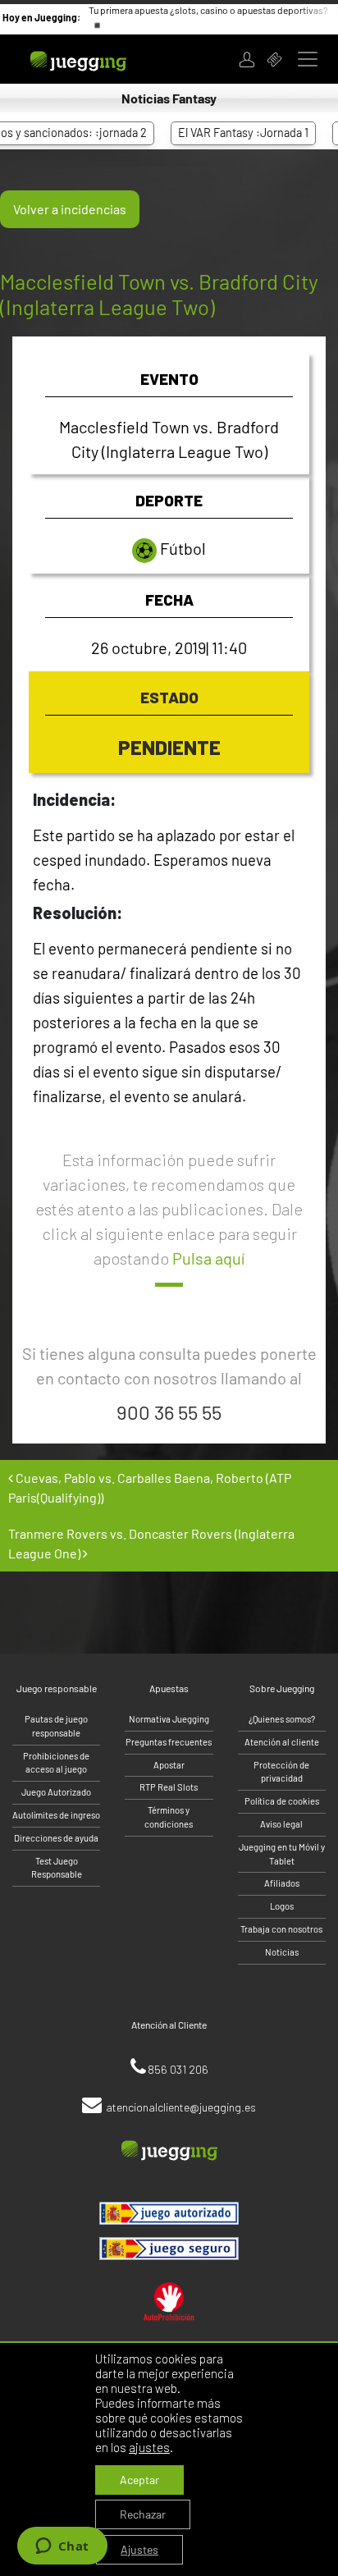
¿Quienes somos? (282, 1719)
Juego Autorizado (56, 1792)
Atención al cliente (282, 1742)
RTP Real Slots (169, 1787)
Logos (282, 1906)
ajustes (149, 2447)
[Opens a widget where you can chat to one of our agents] (62, 2547)
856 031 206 (178, 2069)
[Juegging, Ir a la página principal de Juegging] (99, 59)
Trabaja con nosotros (281, 1929)
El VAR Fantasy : (227, 133)
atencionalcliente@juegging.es (181, 2107)
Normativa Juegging (169, 1719)
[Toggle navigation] (308, 59)
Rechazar (143, 2514)
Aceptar (139, 2480)
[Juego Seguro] (169, 2213)
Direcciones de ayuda (56, 1838)
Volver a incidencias (70, 209)
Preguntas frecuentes (169, 1742)
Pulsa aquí (208, 1258)
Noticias (282, 1952)
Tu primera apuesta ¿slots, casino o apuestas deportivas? (208, 10)
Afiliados (282, 1883)
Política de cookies (282, 1801)
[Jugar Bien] (169, 2249)
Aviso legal (281, 1824)
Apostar (169, 1765)
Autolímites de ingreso (56, 1815)
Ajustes (139, 2549)
